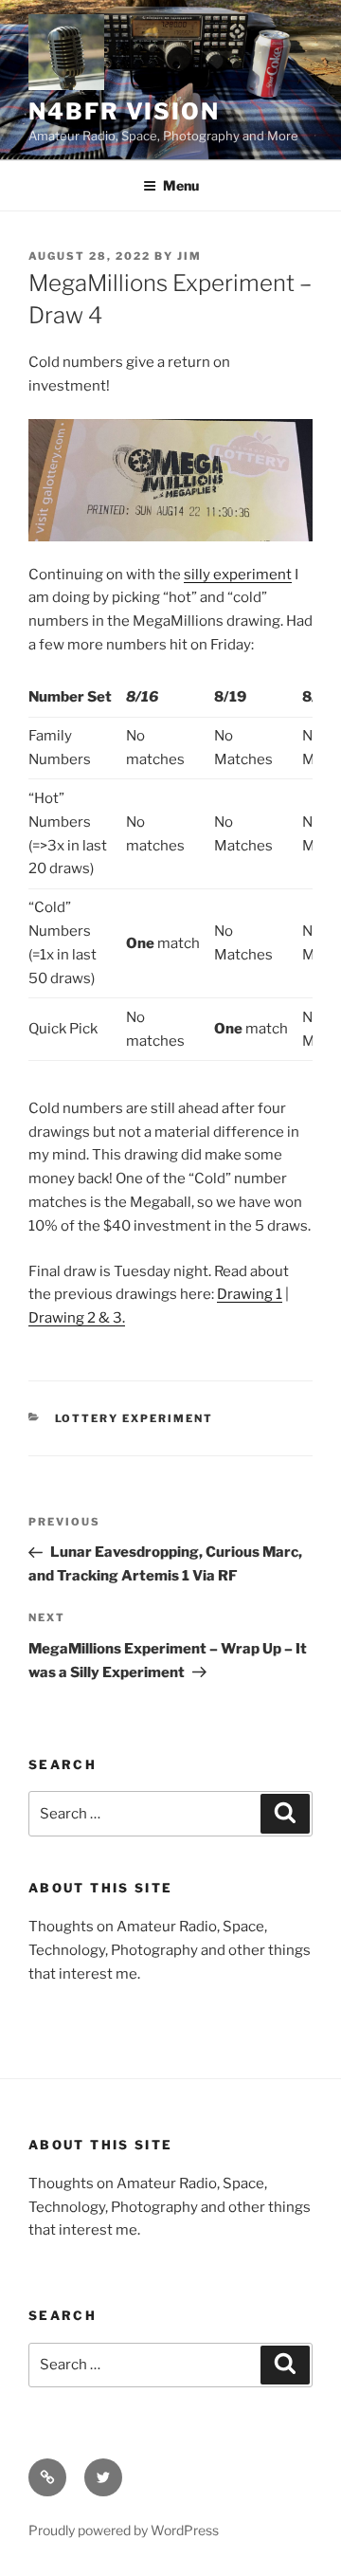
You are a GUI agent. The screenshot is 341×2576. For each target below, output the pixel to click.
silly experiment (238, 575)
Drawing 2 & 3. (77, 1318)
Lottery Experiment (135, 1418)
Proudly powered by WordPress (124, 2530)
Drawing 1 (250, 1294)
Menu (181, 185)
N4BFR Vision (124, 111)
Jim (189, 256)
